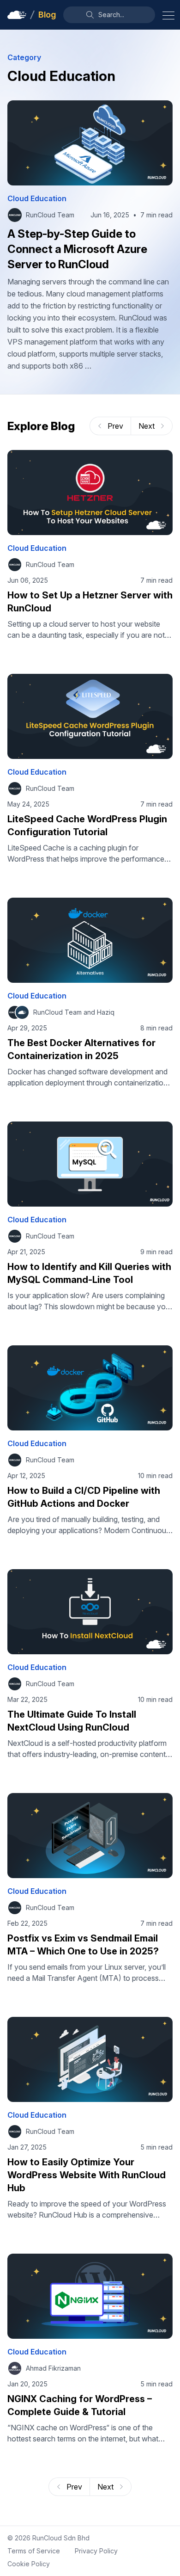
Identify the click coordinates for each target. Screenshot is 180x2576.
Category (24, 57)
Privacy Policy (96, 2551)
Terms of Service (34, 2551)
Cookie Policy (29, 2564)
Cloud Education (37, 198)
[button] (109, 15)
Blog (47, 15)
